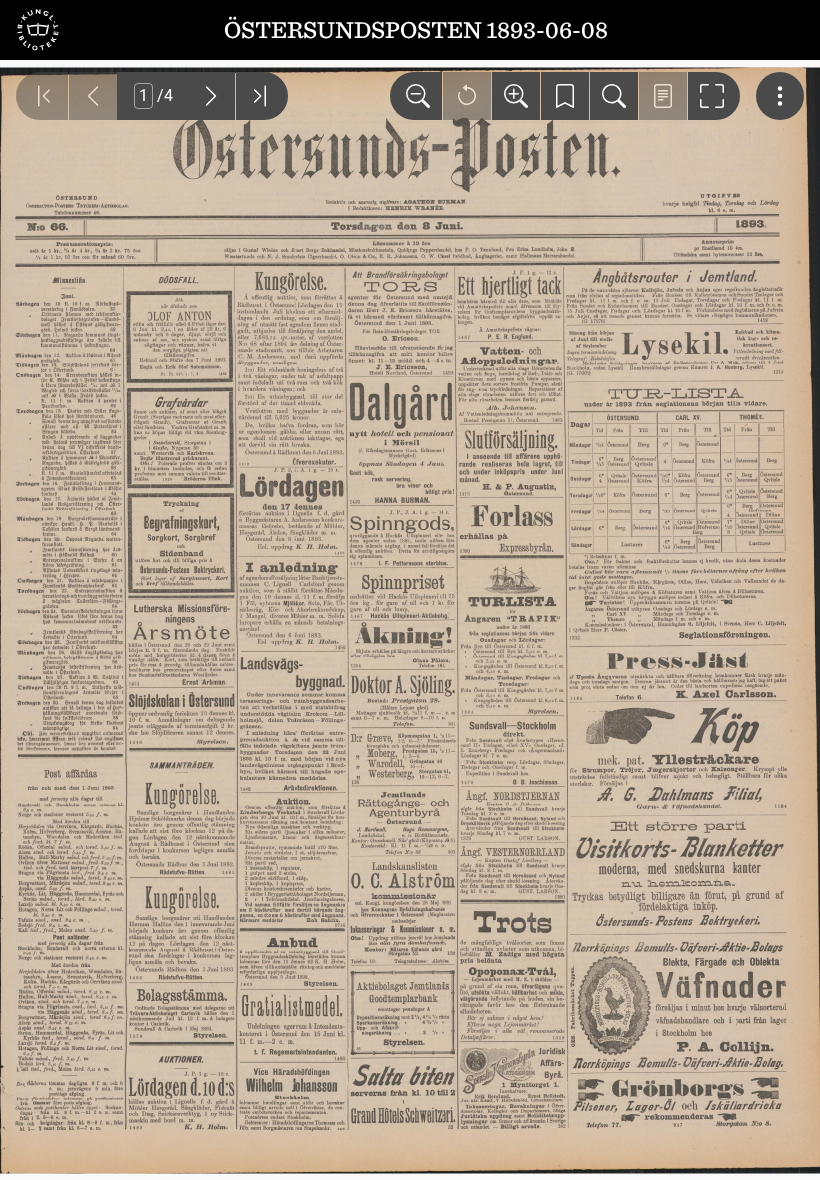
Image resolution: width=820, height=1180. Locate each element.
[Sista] (262, 96)
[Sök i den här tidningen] (614, 96)
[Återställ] (467, 96)
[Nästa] (211, 96)
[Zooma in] (516, 96)
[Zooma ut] (416, 96)
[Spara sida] (565, 96)
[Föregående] (93, 96)
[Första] (42, 96)
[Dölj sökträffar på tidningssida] (663, 96)
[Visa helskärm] (714, 96)
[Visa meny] (780, 96)
